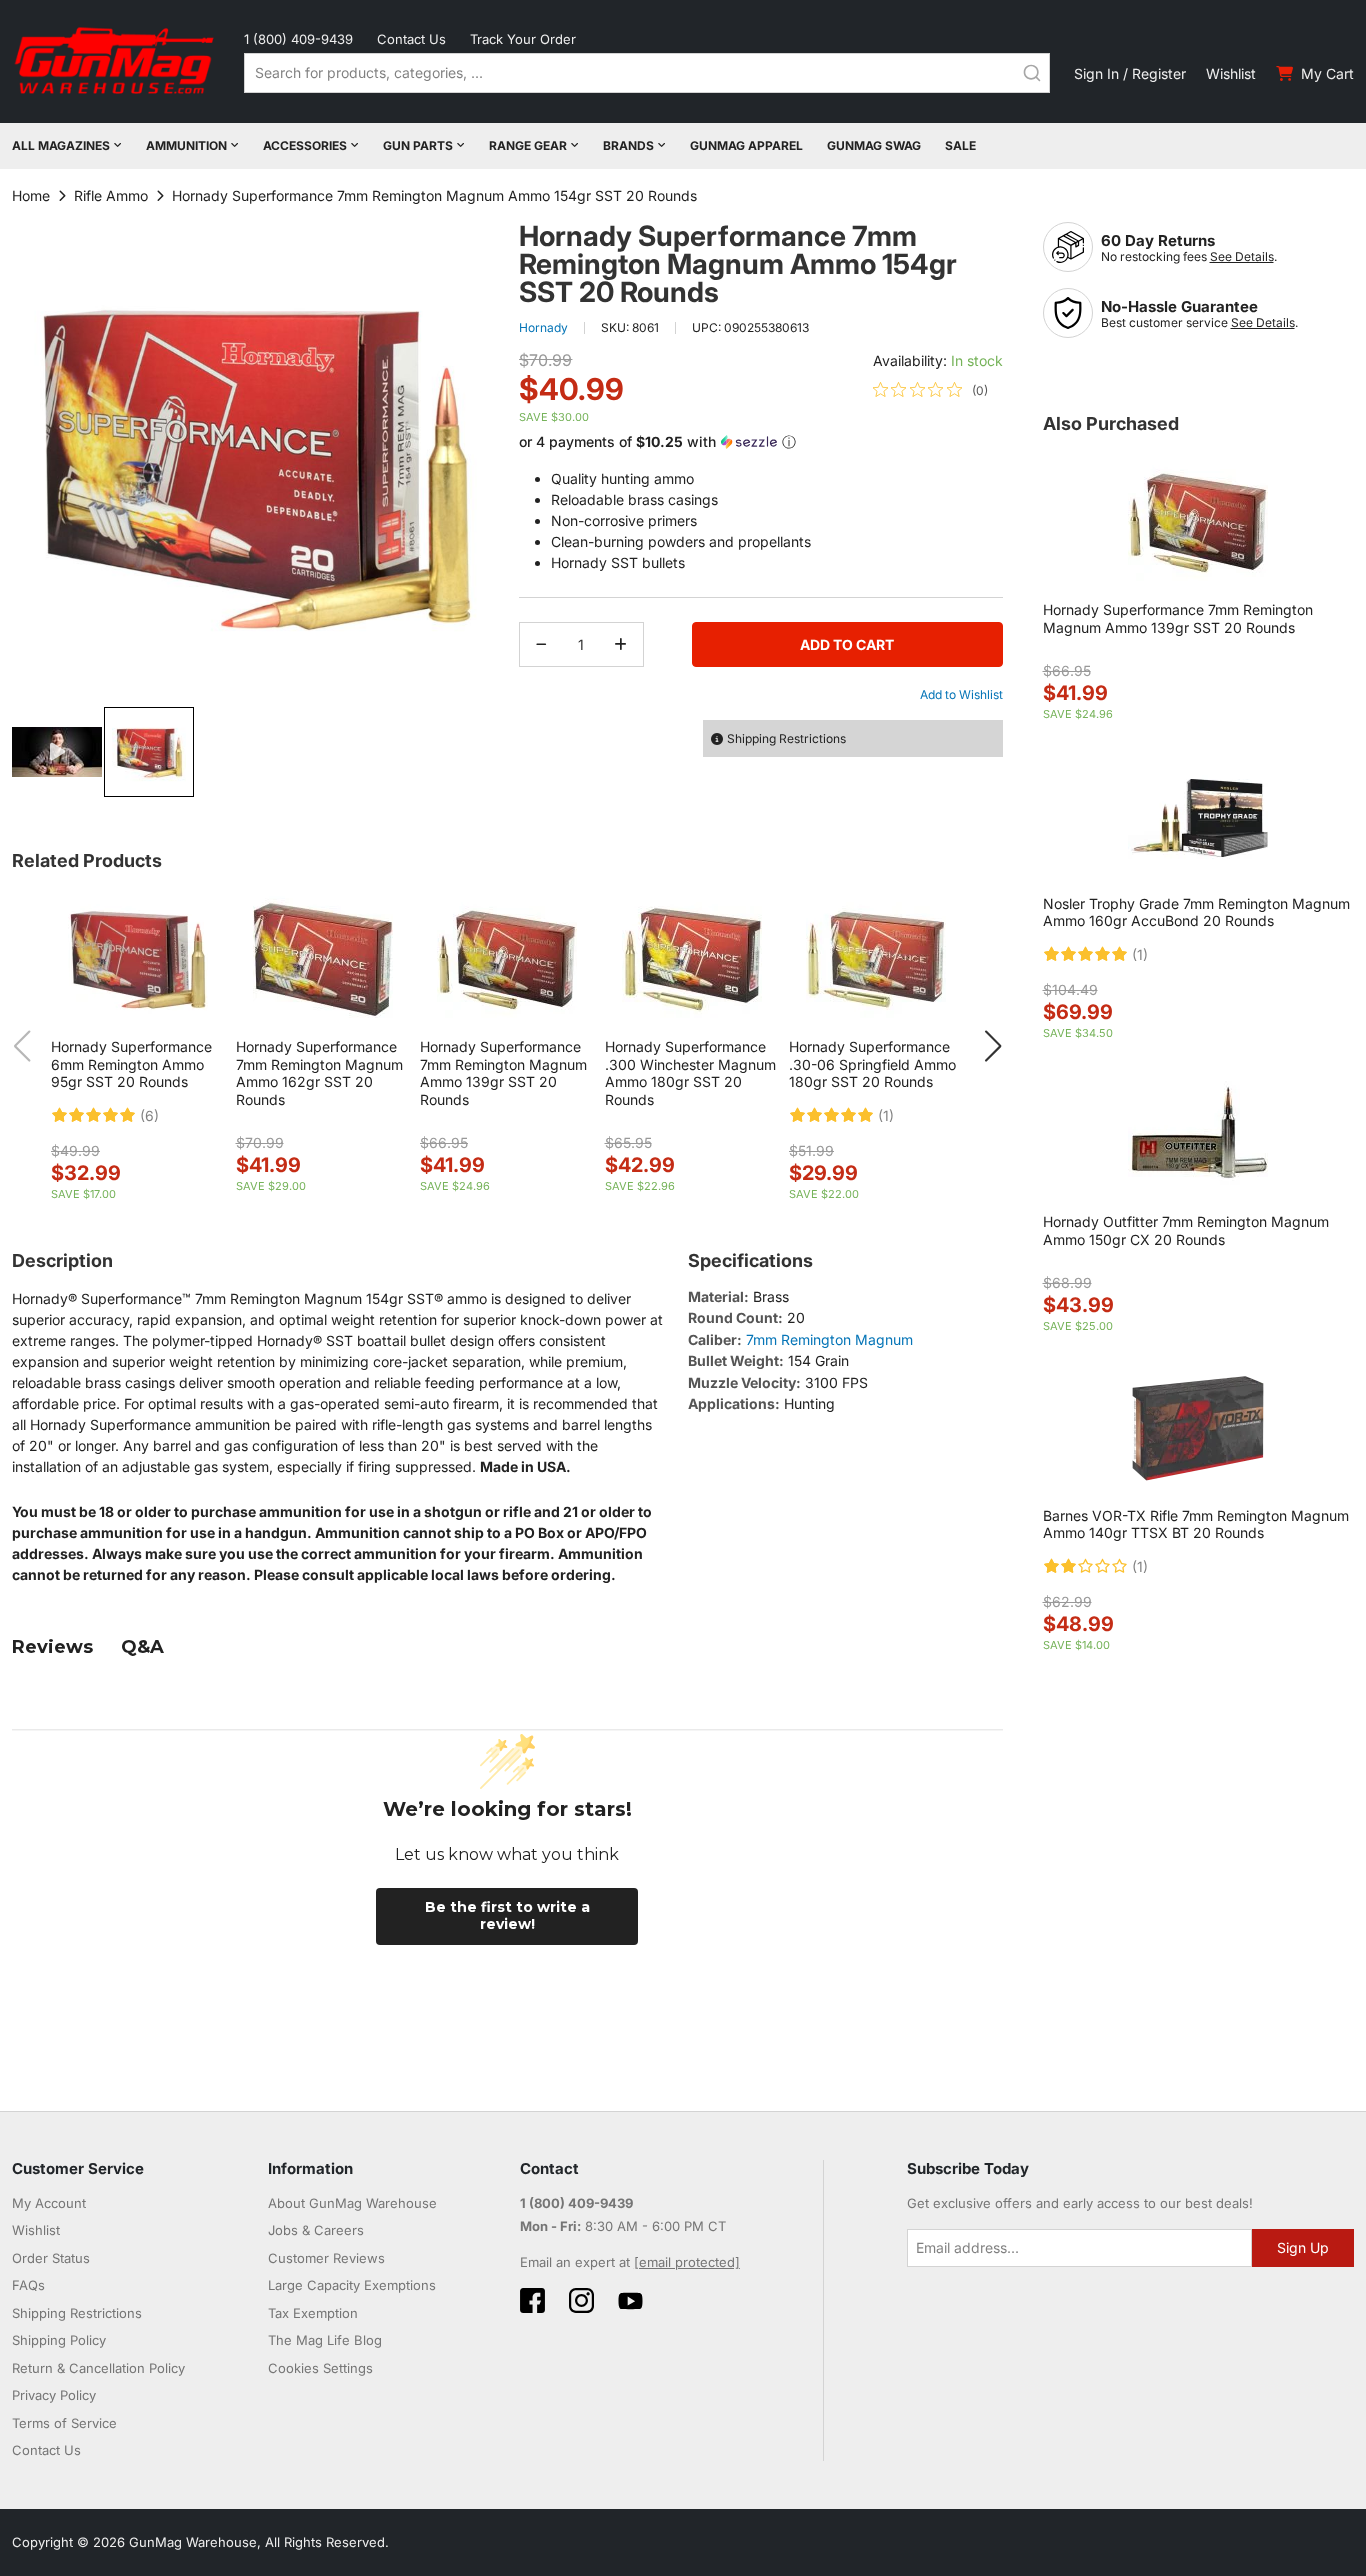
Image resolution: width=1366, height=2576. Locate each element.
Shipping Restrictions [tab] (786, 738)
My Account (49, 2203)
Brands (628, 145)
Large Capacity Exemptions (352, 2285)
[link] (930, 390)
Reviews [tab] (52, 1647)
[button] (58, 752)
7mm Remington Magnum (829, 1339)
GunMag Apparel (746, 145)
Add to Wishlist (961, 694)
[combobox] (647, 73)
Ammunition (186, 145)
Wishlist (1231, 73)
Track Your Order (523, 39)
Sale (960, 145)
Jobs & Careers (316, 2230)
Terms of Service (64, 2423)
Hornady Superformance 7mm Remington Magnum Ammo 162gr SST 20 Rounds (319, 1073)
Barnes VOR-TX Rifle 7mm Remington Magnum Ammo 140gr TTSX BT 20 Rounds (1196, 1524)
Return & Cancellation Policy (98, 2368)
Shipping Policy (59, 2340)
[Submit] (1032, 73)
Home (31, 195)
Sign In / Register (1130, 73)
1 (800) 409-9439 (298, 39)
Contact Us (411, 39)
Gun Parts (418, 145)
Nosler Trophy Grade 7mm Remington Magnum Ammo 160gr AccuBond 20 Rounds (1196, 912)
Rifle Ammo (111, 195)
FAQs (28, 2285)
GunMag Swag (874, 145)
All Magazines (61, 145)
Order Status (51, 2258)
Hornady (543, 327)
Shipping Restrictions (77, 2313)
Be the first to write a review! (507, 1916)
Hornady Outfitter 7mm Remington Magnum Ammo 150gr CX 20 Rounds (1186, 1230)
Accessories (305, 145)
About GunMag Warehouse (352, 2203)
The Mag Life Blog (325, 2340)
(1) (886, 1116)
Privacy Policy (54, 2395)
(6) (149, 1116)
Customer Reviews (326, 2258)
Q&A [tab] (142, 1647)
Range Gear (528, 145)
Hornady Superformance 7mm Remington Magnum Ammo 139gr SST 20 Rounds (503, 1073)
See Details (1242, 256)
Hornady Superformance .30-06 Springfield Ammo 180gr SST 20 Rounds (872, 1064)
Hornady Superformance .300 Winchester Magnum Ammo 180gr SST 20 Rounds (690, 1073)
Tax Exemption (313, 2313)
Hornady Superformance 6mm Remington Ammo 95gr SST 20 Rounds (131, 1064)
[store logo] (116, 61)
